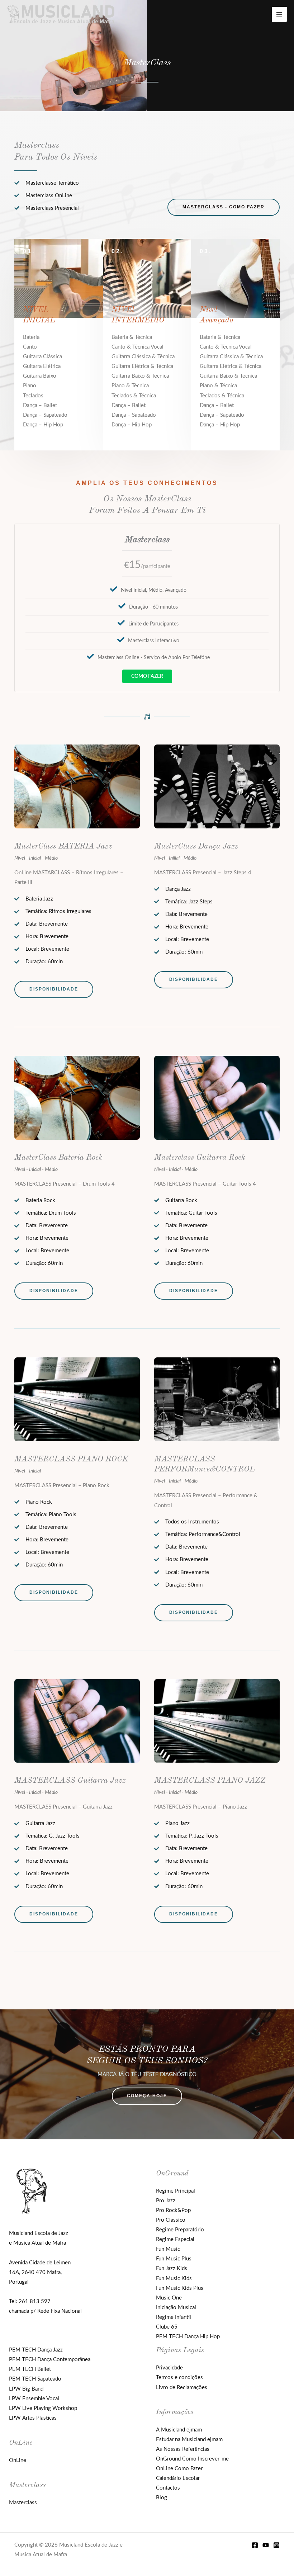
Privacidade (169, 2368)
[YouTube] (266, 2545)
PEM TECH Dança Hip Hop (188, 2337)
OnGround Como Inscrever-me (192, 2459)
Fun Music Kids (174, 2279)
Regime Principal (176, 2191)
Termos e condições (179, 2378)
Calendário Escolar (178, 2478)
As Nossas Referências (183, 2449)
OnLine (18, 2460)
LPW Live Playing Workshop (43, 2408)
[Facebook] (255, 2545)
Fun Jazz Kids (172, 2268)
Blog (162, 2498)
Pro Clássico (171, 2220)
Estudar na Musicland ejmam (189, 2440)
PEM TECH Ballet (30, 2369)
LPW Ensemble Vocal (34, 2399)
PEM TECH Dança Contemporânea (50, 2360)
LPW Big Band (26, 2389)
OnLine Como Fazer (179, 2469)
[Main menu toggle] (279, 14)
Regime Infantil (174, 2317)
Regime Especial (175, 2239)
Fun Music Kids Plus (180, 2288)
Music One (169, 2298)
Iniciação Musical (176, 2308)
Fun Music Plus (174, 2259)
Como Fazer (147, 676)
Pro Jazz (166, 2201)
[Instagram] (276, 2545)
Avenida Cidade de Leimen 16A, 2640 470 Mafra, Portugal (40, 2272)
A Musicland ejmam (179, 2430)
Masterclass (23, 2503)
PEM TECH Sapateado (35, 2379)
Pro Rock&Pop (173, 2210)
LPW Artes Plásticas (33, 2418)
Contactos (168, 2488)
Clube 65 (167, 2327)
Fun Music (168, 2249)
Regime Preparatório (180, 2230)
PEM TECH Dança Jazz (36, 2350)
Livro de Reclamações (182, 2388)
